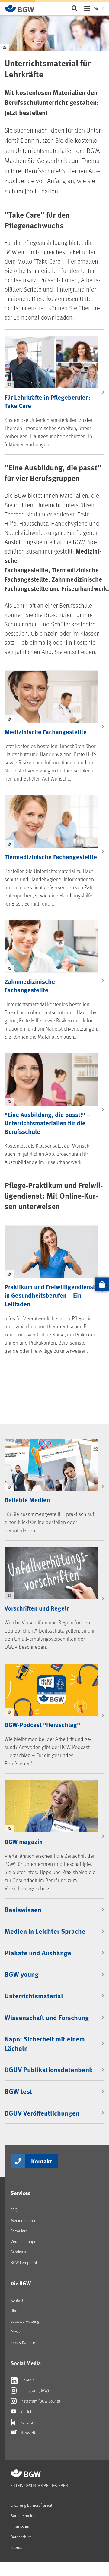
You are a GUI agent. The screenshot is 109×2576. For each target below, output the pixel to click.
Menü (99, 8)
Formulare (19, 2231)
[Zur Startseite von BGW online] (20, 8)
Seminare (19, 2252)
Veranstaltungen (24, 2241)
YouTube (27, 2411)
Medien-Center (23, 2220)
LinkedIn (27, 2380)
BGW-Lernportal (24, 2262)
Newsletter (29, 2433)
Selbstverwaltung (25, 2321)
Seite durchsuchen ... (74, 8)
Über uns (18, 2311)
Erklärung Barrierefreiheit (31, 2505)
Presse (16, 2332)
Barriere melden (24, 2516)
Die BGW (21, 2283)
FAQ (14, 2210)
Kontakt (42, 2161)
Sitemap (18, 2547)
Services (21, 2193)
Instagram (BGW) (34, 2390)
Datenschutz (21, 2537)
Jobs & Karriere (23, 2342)
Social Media (26, 2363)
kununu (26, 2422)
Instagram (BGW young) (40, 2401)
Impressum (20, 2526)
